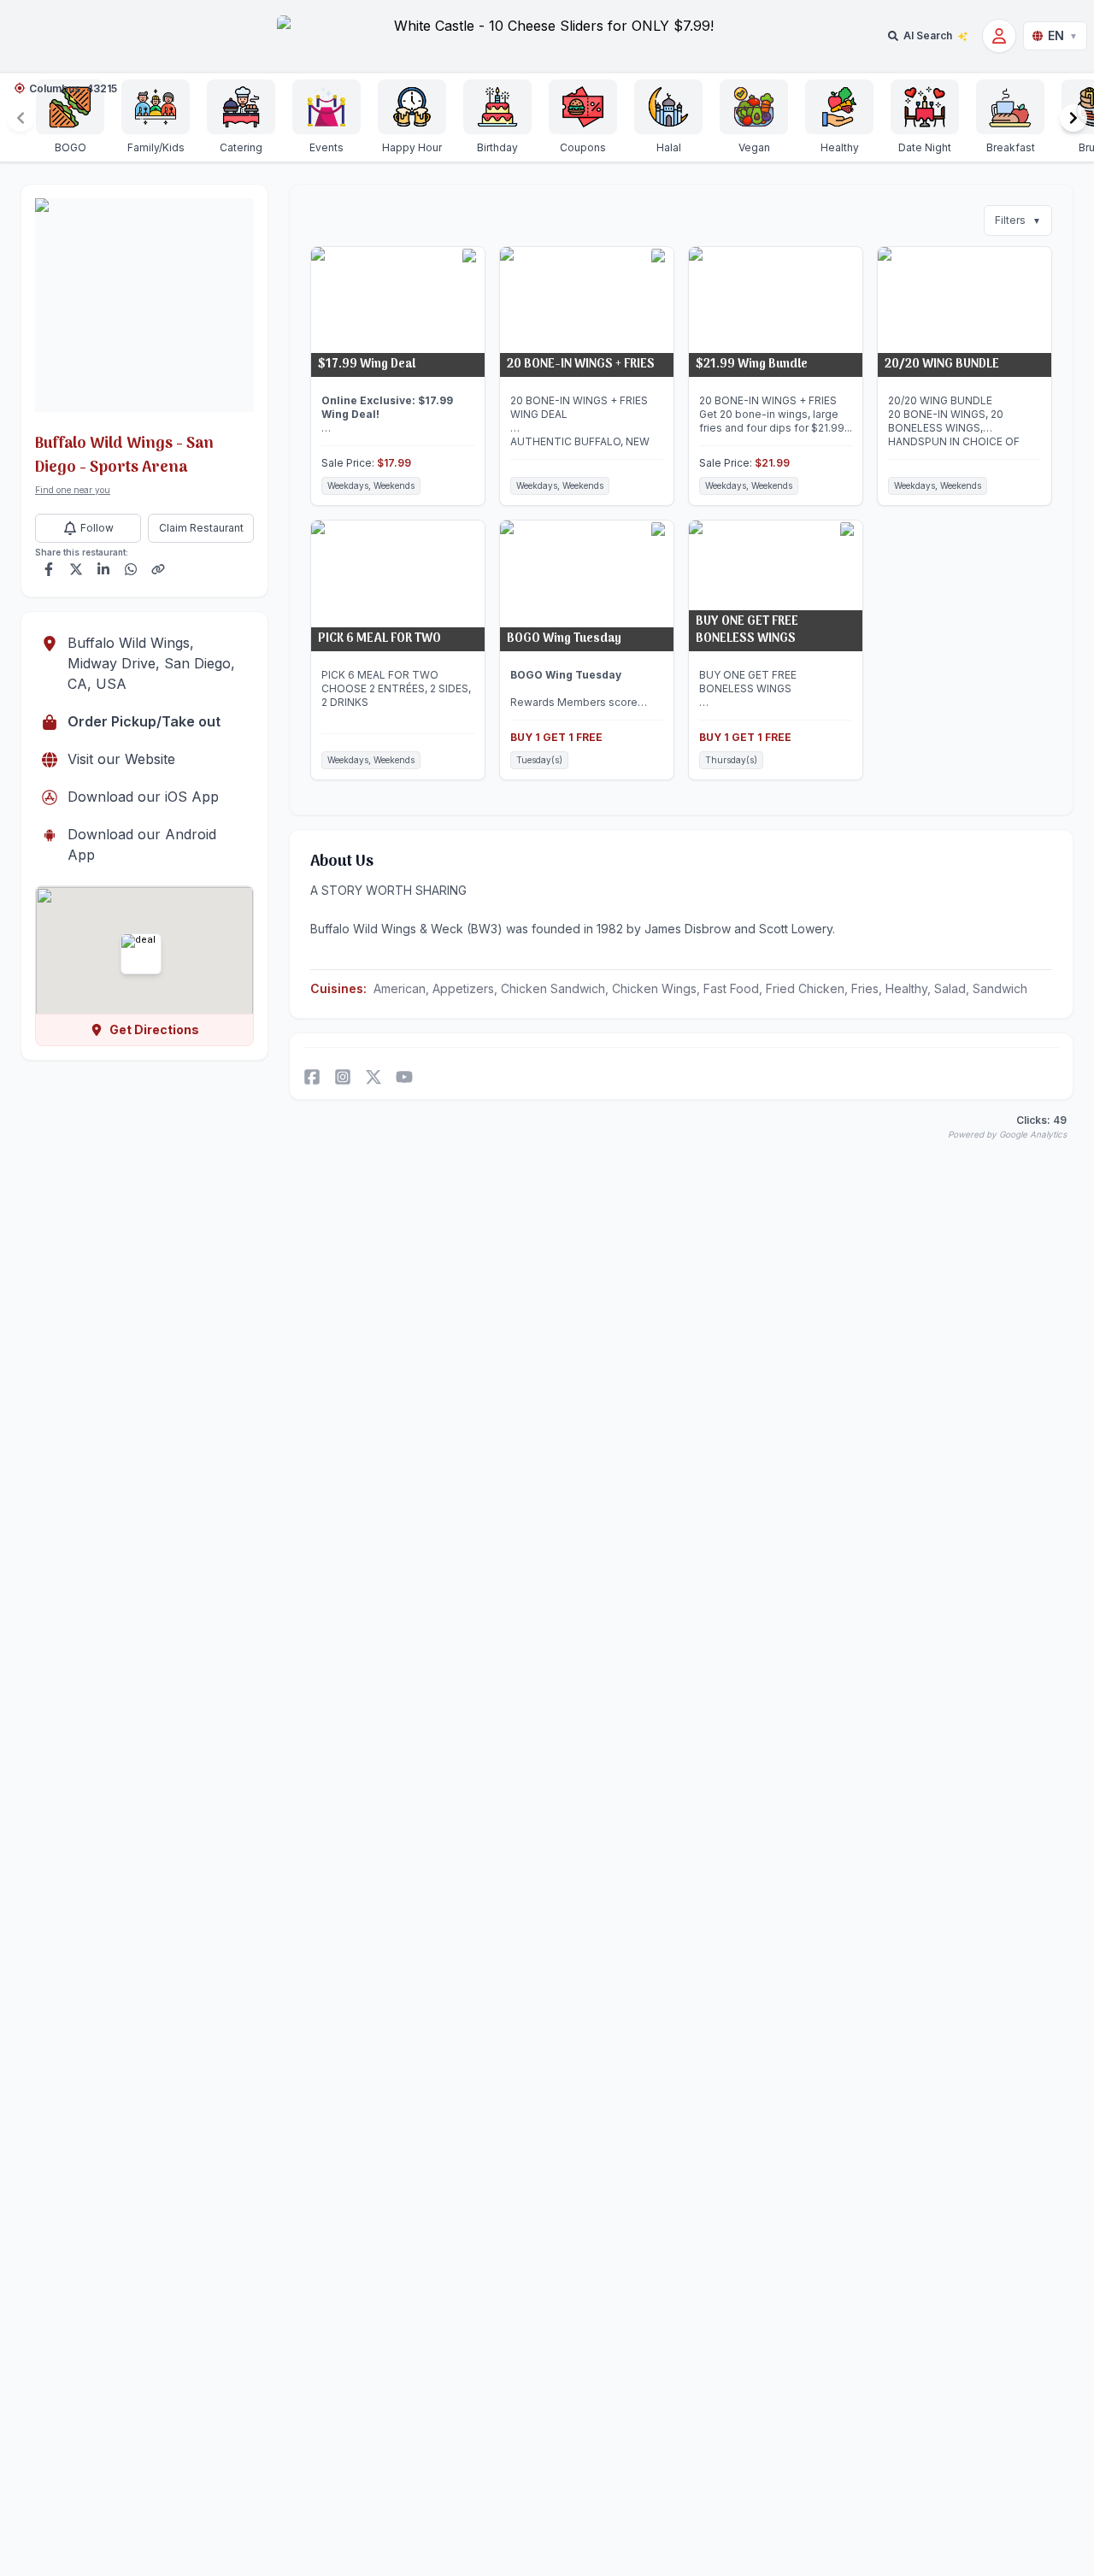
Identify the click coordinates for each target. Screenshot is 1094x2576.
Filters (1018, 220)
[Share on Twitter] (76, 569)
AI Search (928, 35)
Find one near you (73, 490)
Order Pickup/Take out (144, 721)
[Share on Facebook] (49, 569)
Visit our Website (121, 759)
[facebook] (312, 1077)
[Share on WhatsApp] (131, 569)
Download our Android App (142, 844)
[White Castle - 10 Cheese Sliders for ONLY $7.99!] (547, 35)
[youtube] (404, 1077)
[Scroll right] (1073, 118)
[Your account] (999, 36)
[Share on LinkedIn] (103, 569)
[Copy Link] (158, 569)
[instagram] (343, 1077)
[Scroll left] (21, 118)
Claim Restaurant (201, 528)
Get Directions (154, 1029)
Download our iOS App (143, 797)
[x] (373, 1077)
